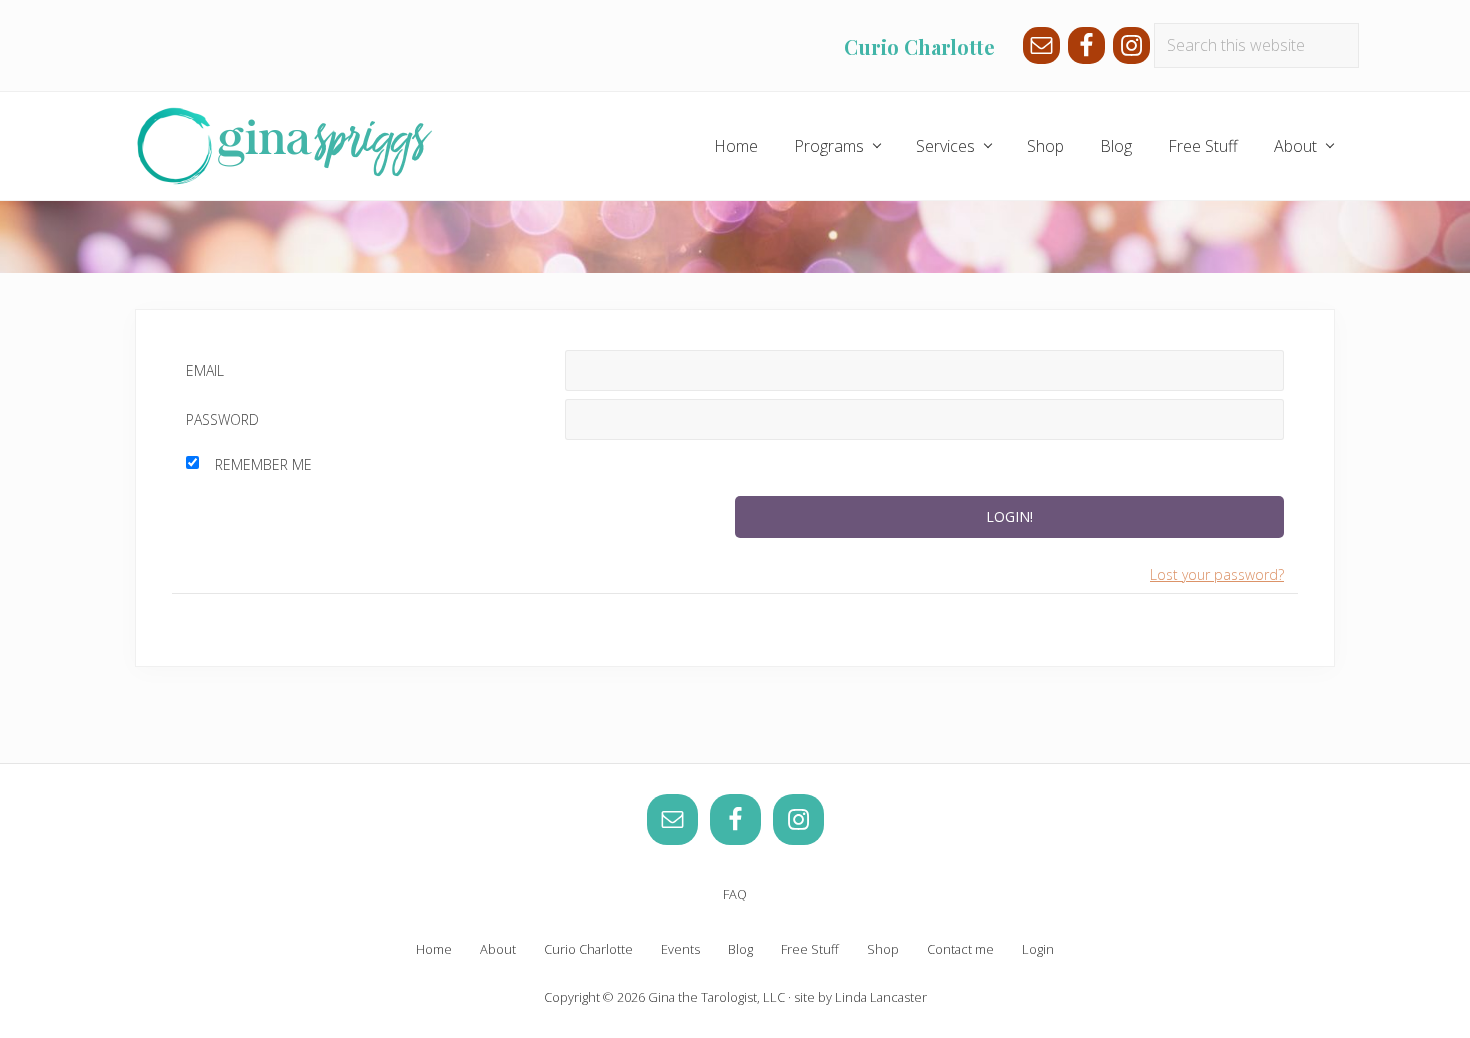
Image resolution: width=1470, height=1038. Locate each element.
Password (222, 419)
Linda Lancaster (881, 997)
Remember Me (263, 464)
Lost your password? (1217, 574)
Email (205, 370)
